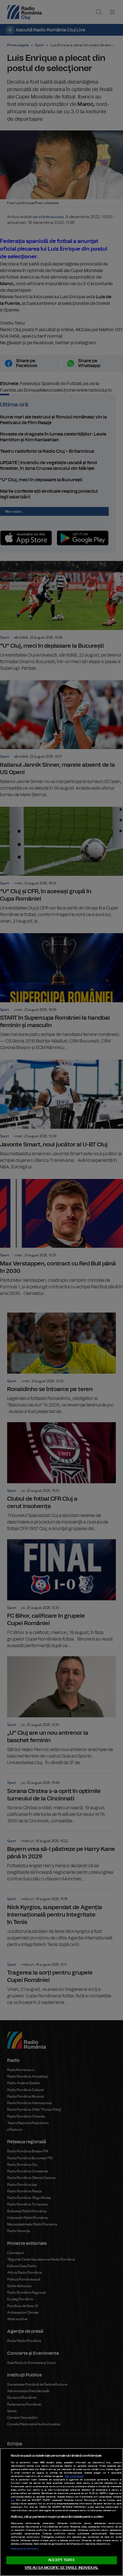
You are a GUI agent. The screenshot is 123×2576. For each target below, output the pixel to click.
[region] (61, 2512)
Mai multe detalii (74, 2476)
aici (13, 2500)
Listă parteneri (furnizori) (25, 2549)
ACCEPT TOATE (61, 2560)
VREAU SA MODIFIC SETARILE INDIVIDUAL (61, 2568)
